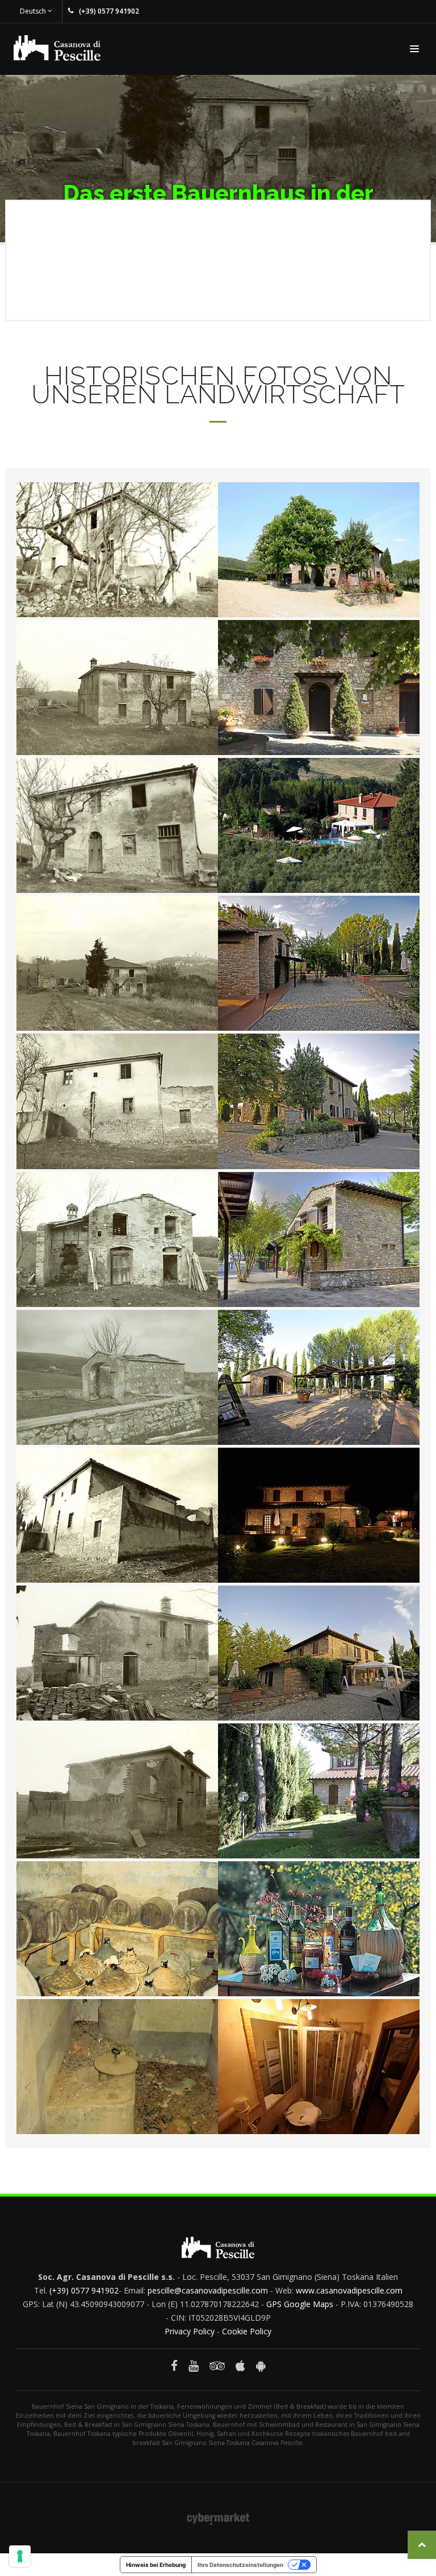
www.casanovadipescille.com (349, 2290)
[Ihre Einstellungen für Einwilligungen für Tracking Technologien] (20, 2556)
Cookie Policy (247, 2331)
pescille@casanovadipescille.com (208, 2290)
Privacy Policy (190, 2331)
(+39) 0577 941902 (84, 2290)
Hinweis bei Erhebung (156, 2565)
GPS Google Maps (300, 2304)
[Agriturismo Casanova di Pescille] (118, 553)
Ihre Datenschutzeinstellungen (240, 2565)
